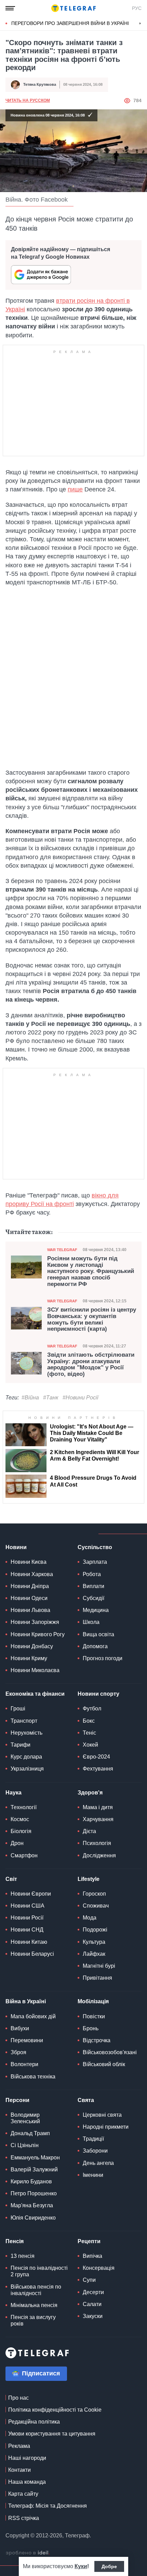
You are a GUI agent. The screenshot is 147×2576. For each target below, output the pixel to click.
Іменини (93, 2175)
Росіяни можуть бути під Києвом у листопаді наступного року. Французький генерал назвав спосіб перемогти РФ (91, 1271)
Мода (90, 1918)
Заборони (95, 2151)
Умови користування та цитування (52, 2434)
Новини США (28, 1906)
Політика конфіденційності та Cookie (55, 2410)
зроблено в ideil (28, 2553)
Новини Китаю (29, 1942)
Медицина (96, 1610)
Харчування (98, 1819)
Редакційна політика (34, 2422)
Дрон (17, 1843)
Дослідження (99, 1855)
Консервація (99, 2268)
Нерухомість (26, 1733)
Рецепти (89, 2241)
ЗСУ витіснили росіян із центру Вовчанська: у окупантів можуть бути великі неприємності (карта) (92, 1319)
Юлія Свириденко (33, 2218)
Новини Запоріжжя (35, 1622)
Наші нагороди (27, 2458)
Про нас (18, 2398)
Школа (91, 1622)
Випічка (92, 2256)
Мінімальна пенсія (34, 2305)
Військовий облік (104, 2064)
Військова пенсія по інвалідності (36, 2290)
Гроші (18, 1709)
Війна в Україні (26, 2001)
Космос (20, 1819)
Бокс (89, 1721)
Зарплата (95, 1562)
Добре (109, 2566)
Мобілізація (93, 2001)
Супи (89, 2280)
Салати (92, 2304)
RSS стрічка (24, 2518)
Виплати (93, 1586)
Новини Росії (27, 1918)
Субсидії (93, 1598)
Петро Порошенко (34, 2193)
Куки (81, 2566)
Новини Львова (30, 1610)
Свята (86, 2100)
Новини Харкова (32, 1574)
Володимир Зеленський (25, 2118)
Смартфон (24, 1855)
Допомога (95, 1646)
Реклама (19, 2446)
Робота (92, 1574)
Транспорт (24, 1721)
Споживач (96, 1906)
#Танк (51, 1398)
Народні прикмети (106, 2127)
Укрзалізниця (27, 1769)
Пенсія (15, 2241)
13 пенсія (23, 2256)
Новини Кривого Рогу (38, 1634)
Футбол (92, 1709)
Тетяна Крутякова (40, 84)
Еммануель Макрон (35, 2158)
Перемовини (27, 2040)
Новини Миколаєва (35, 1670)
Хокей (90, 1745)
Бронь (91, 2028)
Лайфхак (94, 1954)
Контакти (19, 2470)
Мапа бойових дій (33, 2016)
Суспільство (95, 1547)
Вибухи (20, 2028)
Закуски (93, 2316)
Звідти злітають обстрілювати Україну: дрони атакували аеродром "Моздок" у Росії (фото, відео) (91, 1365)
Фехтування (98, 1769)
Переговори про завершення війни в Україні (70, 23)
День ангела (98, 2163)
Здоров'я (90, 1793)
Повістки (94, 2016)
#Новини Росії (81, 1398)
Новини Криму (29, 1658)
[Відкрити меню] (10, 8)
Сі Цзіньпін (25, 2145)
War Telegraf (62, 1250)
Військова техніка (33, 2077)
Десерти (93, 2292)
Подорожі (95, 1930)
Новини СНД (27, 1930)
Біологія (21, 1831)
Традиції (93, 2139)
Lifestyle (89, 1879)
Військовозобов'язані (110, 2052)
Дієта (89, 1831)
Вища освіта (98, 1634)
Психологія (97, 1843)
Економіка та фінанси (35, 1694)
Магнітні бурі (99, 1966)
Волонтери (24, 2064)
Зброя (18, 2052)
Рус (137, 8)
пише (75, 489)
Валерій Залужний (34, 2170)
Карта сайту (23, 2494)
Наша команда (27, 2482)
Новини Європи (31, 1894)
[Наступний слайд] (140, 24)
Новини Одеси (29, 1598)
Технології (24, 1807)
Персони (17, 2100)
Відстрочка (97, 2040)
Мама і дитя (98, 1807)
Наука (14, 1793)
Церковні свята (102, 2115)
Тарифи (21, 1745)
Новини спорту (98, 1694)
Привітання (97, 1978)
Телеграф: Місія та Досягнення (48, 2506)
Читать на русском (28, 100)
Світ (11, 1879)
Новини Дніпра (30, 1586)
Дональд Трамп (30, 2133)
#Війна (30, 1398)
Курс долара (26, 1757)
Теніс (89, 1733)
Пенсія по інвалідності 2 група (39, 2271)
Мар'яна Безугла (32, 2205)
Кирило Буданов (31, 2181)
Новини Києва (29, 1562)
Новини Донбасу (32, 1646)
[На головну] (73, 8)
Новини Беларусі (32, 1954)
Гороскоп (94, 1894)
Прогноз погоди (103, 1658)
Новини (16, 1547)
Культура (94, 1942)
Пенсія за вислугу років (33, 2320)
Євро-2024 (96, 1757)
